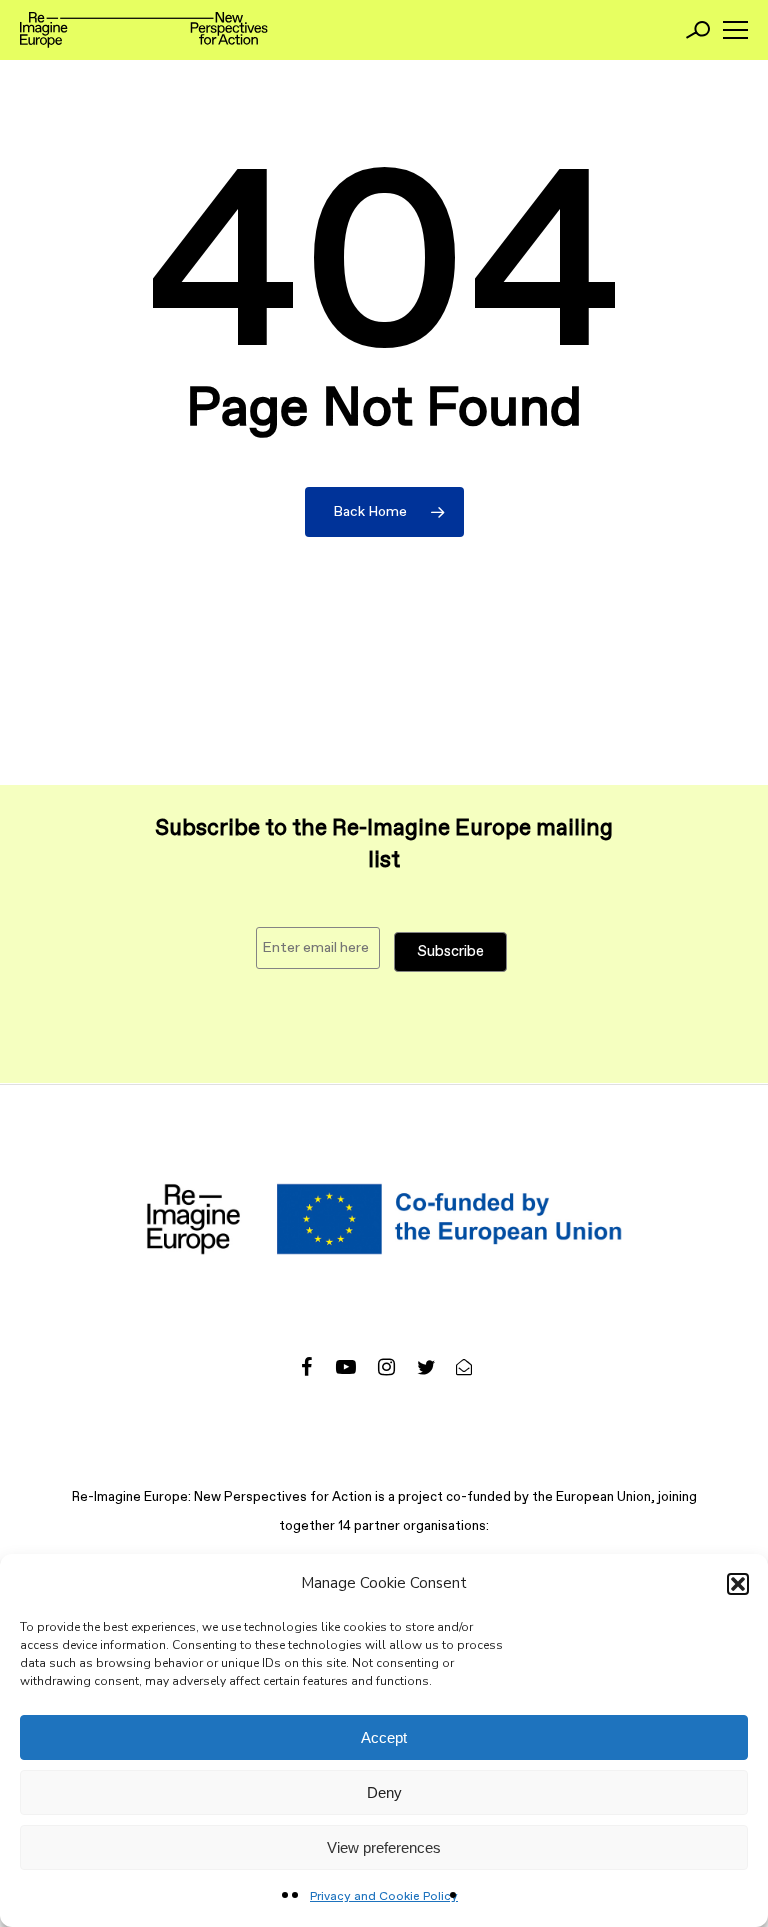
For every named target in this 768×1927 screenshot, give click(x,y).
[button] (738, 1584)
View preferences (384, 1847)
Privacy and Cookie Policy (384, 1897)
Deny (384, 1792)
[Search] (698, 30)
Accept (384, 1737)
